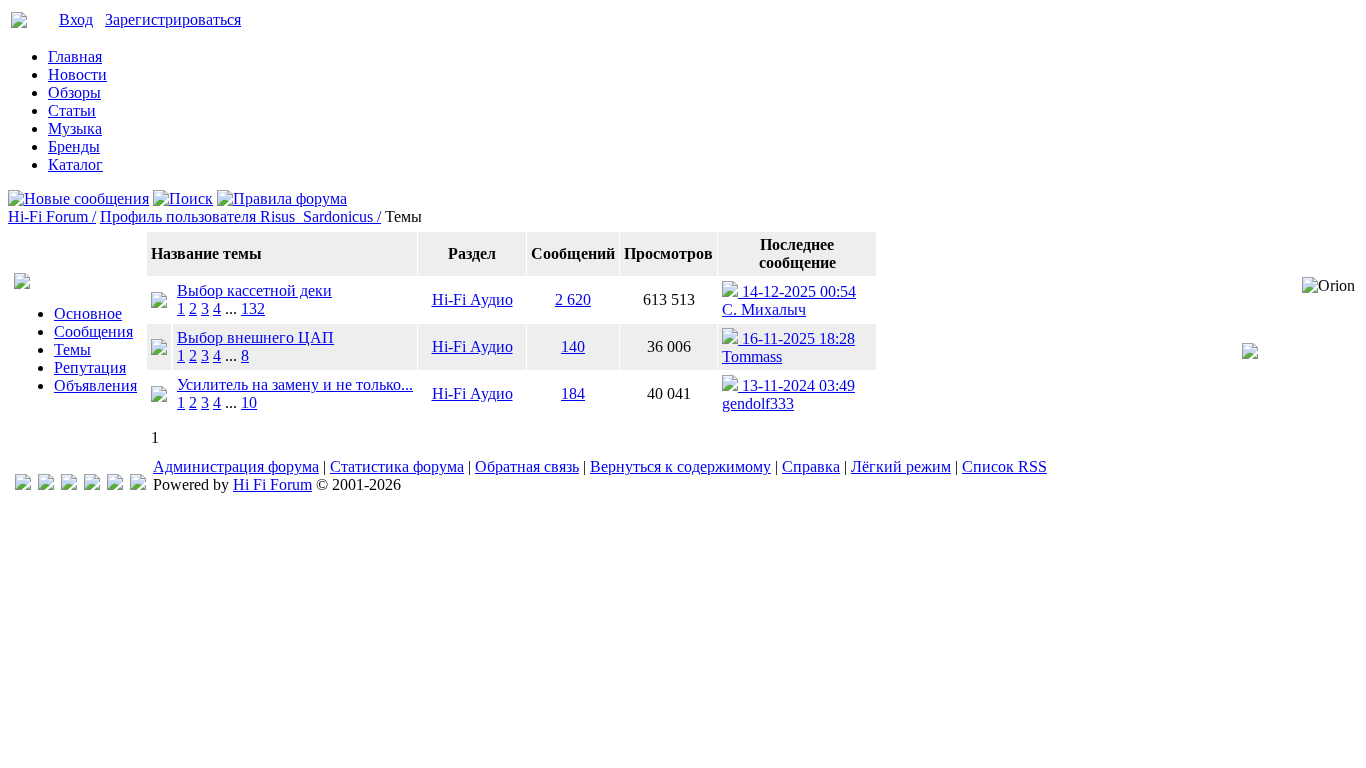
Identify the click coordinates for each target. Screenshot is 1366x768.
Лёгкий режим (901, 466)
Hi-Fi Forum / (52, 216)
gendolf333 (758, 403)
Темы (72, 349)
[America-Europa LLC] (46, 484)
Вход (76, 19)
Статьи (72, 110)
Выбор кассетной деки (254, 290)
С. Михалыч (764, 309)
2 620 (573, 299)
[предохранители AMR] (23, 484)
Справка (811, 466)
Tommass (752, 356)
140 (573, 346)
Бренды (74, 146)
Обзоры (74, 92)
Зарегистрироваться (173, 19)
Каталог (75, 164)
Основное (88, 313)
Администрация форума (236, 466)
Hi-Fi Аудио (472, 299)
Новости (77, 74)
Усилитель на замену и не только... (295, 384)
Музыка (75, 128)
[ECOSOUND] (92, 484)
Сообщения (93, 331)
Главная (75, 56)
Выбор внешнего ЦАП (255, 337)
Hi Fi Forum (272, 484)
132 (253, 308)
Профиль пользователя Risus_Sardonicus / (240, 216)
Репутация (90, 367)
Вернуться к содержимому (680, 466)
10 (249, 402)
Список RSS (1004, 466)
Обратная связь (527, 466)
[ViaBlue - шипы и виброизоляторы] (115, 484)
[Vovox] (138, 484)
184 (573, 393)
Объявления (95, 385)
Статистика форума (397, 466)
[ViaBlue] (69, 484)
